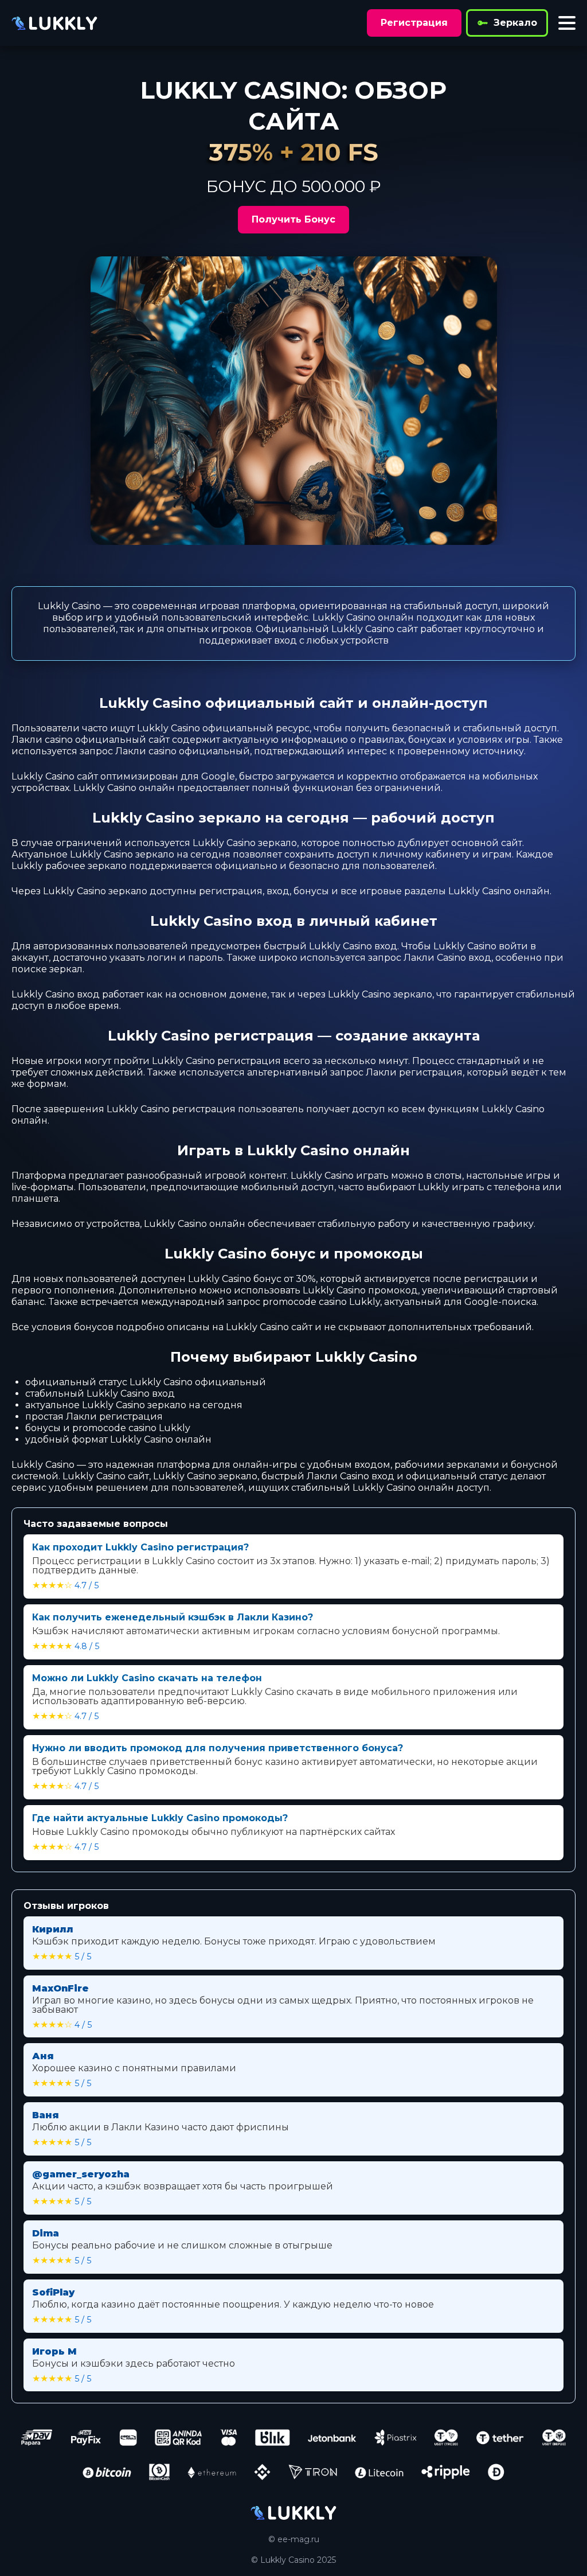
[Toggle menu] (567, 23)
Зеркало (515, 23)
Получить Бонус (293, 219)
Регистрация (414, 23)
